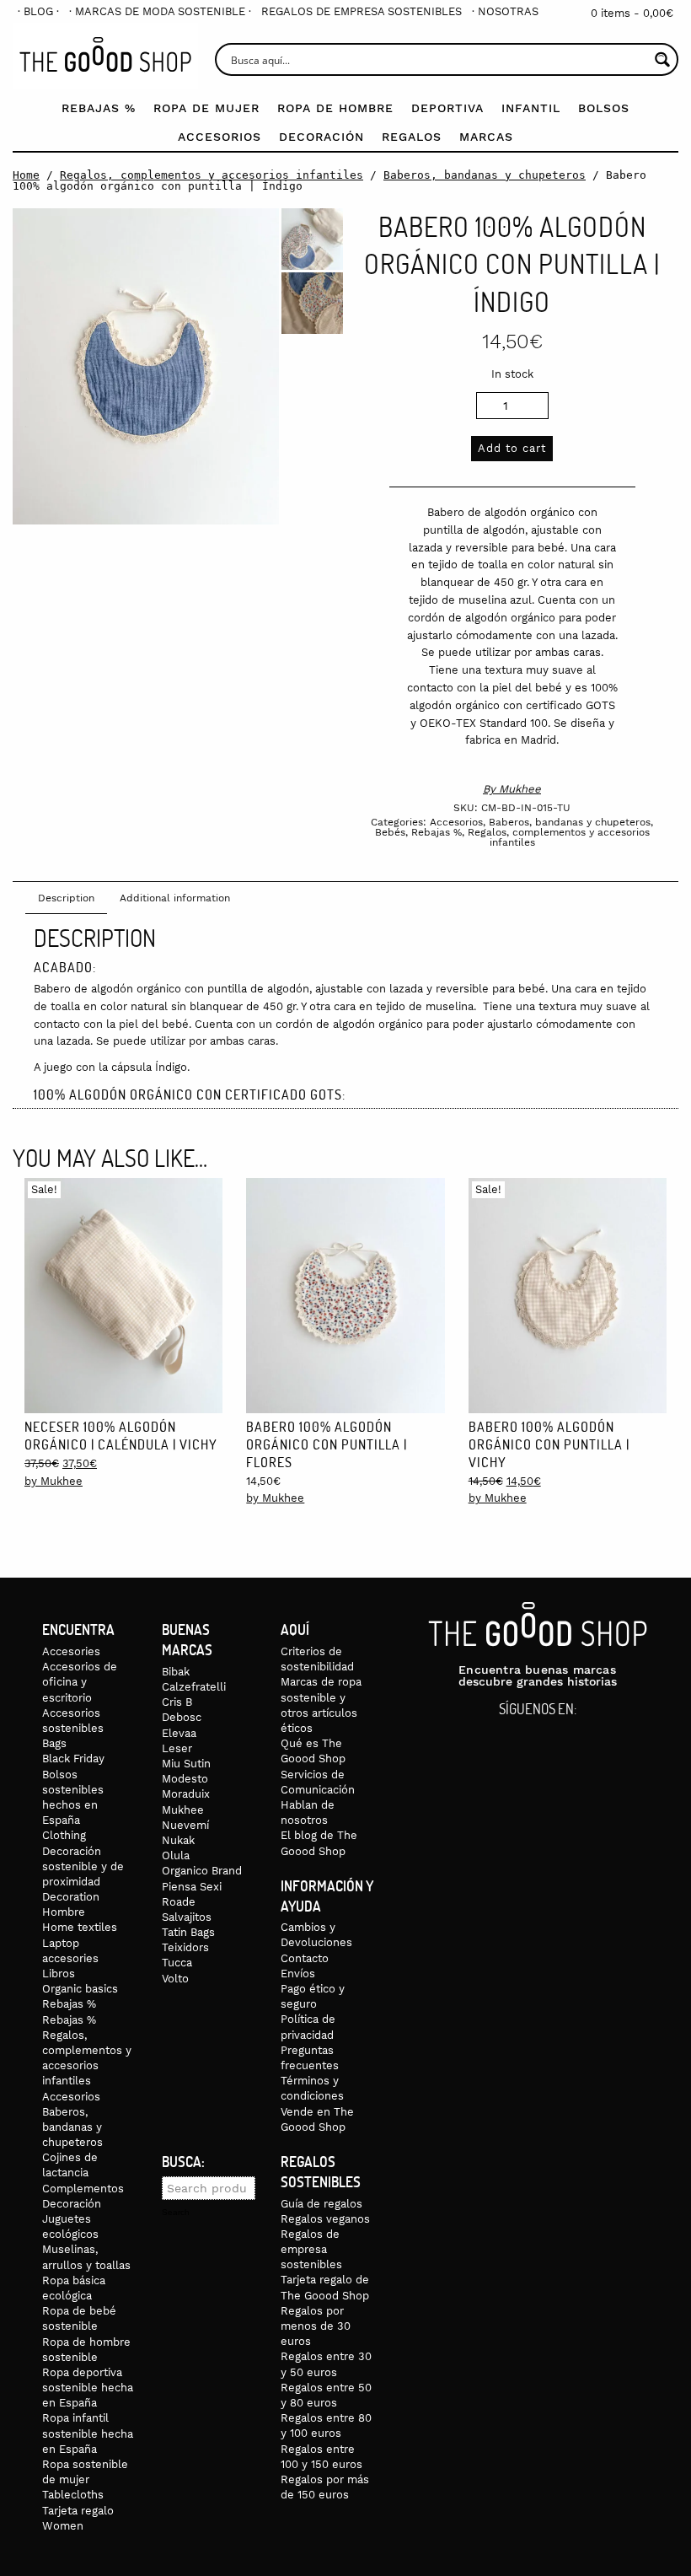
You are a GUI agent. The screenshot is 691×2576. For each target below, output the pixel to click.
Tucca (177, 1963)
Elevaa (179, 1733)
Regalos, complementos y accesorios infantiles (212, 175)
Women (63, 2526)
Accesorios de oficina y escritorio (80, 1682)
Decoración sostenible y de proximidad (83, 1866)
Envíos (298, 1974)
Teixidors (185, 1947)
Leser (177, 1748)
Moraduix (186, 1794)
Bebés (390, 832)
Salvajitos (187, 1917)
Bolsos (604, 108)
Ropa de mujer (206, 108)
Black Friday (73, 1759)
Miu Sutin (186, 1764)
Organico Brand (202, 1871)
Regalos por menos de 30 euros (316, 2326)
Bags (54, 1743)
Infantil (531, 108)
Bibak (176, 1672)
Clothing (64, 1835)
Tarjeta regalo (78, 2511)
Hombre (64, 1912)
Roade (179, 1902)
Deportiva (447, 108)
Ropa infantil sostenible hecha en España (88, 2433)
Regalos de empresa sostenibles (362, 11)
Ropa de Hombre (335, 108)
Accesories (71, 1651)
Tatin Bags (188, 1932)
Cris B (177, 1702)
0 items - (632, 13)
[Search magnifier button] (662, 59)
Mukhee (520, 789)
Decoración (321, 137)
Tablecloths (73, 2495)
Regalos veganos (325, 2219)
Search (176, 2213)
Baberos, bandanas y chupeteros (485, 175)
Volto (175, 1979)
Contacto (305, 1958)
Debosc (182, 1717)
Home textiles (80, 1927)
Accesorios (220, 137)
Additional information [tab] (175, 898)
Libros (59, 1974)
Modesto (185, 1779)
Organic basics (80, 1989)
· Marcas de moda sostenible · (160, 11)
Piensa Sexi (192, 1887)
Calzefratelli (194, 1687)
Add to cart (512, 448)
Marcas (486, 137)
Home (26, 175)
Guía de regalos (321, 2204)
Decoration (71, 1897)
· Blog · (38, 11)
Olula (176, 1855)
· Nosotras (505, 11)
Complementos (83, 2189)
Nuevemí (185, 1825)
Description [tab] (66, 898)
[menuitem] (38, 11)
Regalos (412, 137)
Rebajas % (99, 108)
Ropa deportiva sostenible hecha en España (88, 2388)
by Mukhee (54, 1481)
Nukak (178, 1840)
